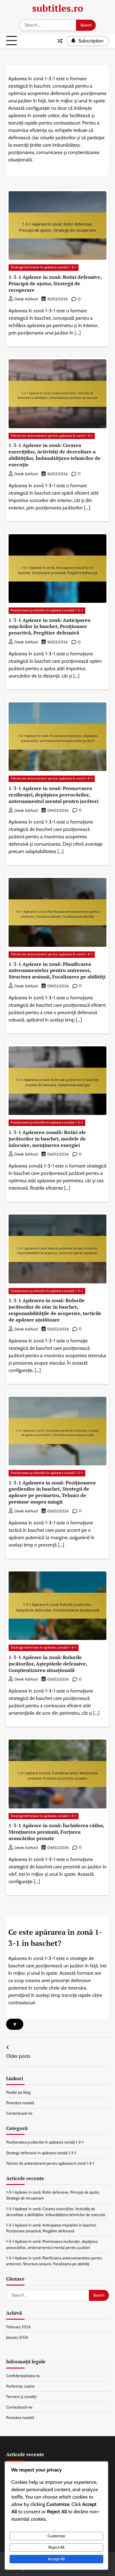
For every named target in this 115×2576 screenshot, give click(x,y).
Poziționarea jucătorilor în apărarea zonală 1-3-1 (47, 610)
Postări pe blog (18, 2092)
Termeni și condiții (21, 2397)
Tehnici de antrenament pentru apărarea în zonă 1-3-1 (52, 436)
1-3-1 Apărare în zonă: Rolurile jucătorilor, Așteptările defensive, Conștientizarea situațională (48, 1664)
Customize (56, 2536)
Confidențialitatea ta (23, 2376)
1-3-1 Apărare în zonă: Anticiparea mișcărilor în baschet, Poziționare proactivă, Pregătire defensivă (50, 626)
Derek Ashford (26, 299)
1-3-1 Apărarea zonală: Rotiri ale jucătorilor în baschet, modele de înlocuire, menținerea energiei (47, 1139)
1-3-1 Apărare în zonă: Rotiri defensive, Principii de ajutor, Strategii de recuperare (55, 283)
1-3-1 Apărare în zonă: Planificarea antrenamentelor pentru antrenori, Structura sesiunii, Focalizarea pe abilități (57, 970)
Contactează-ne (19, 2113)
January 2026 (17, 2337)
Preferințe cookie (20, 2386)
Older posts (18, 2056)
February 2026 (18, 2327)
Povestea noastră (20, 2103)
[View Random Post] (60, 41)
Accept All (56, 2559)
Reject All (56, 2547)
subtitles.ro (58, 8)
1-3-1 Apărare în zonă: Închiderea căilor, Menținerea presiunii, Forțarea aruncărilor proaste (56, 1832)
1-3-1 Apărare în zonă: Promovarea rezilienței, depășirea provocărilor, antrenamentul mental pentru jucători (54, 795)
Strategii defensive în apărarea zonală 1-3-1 (44, 267)
